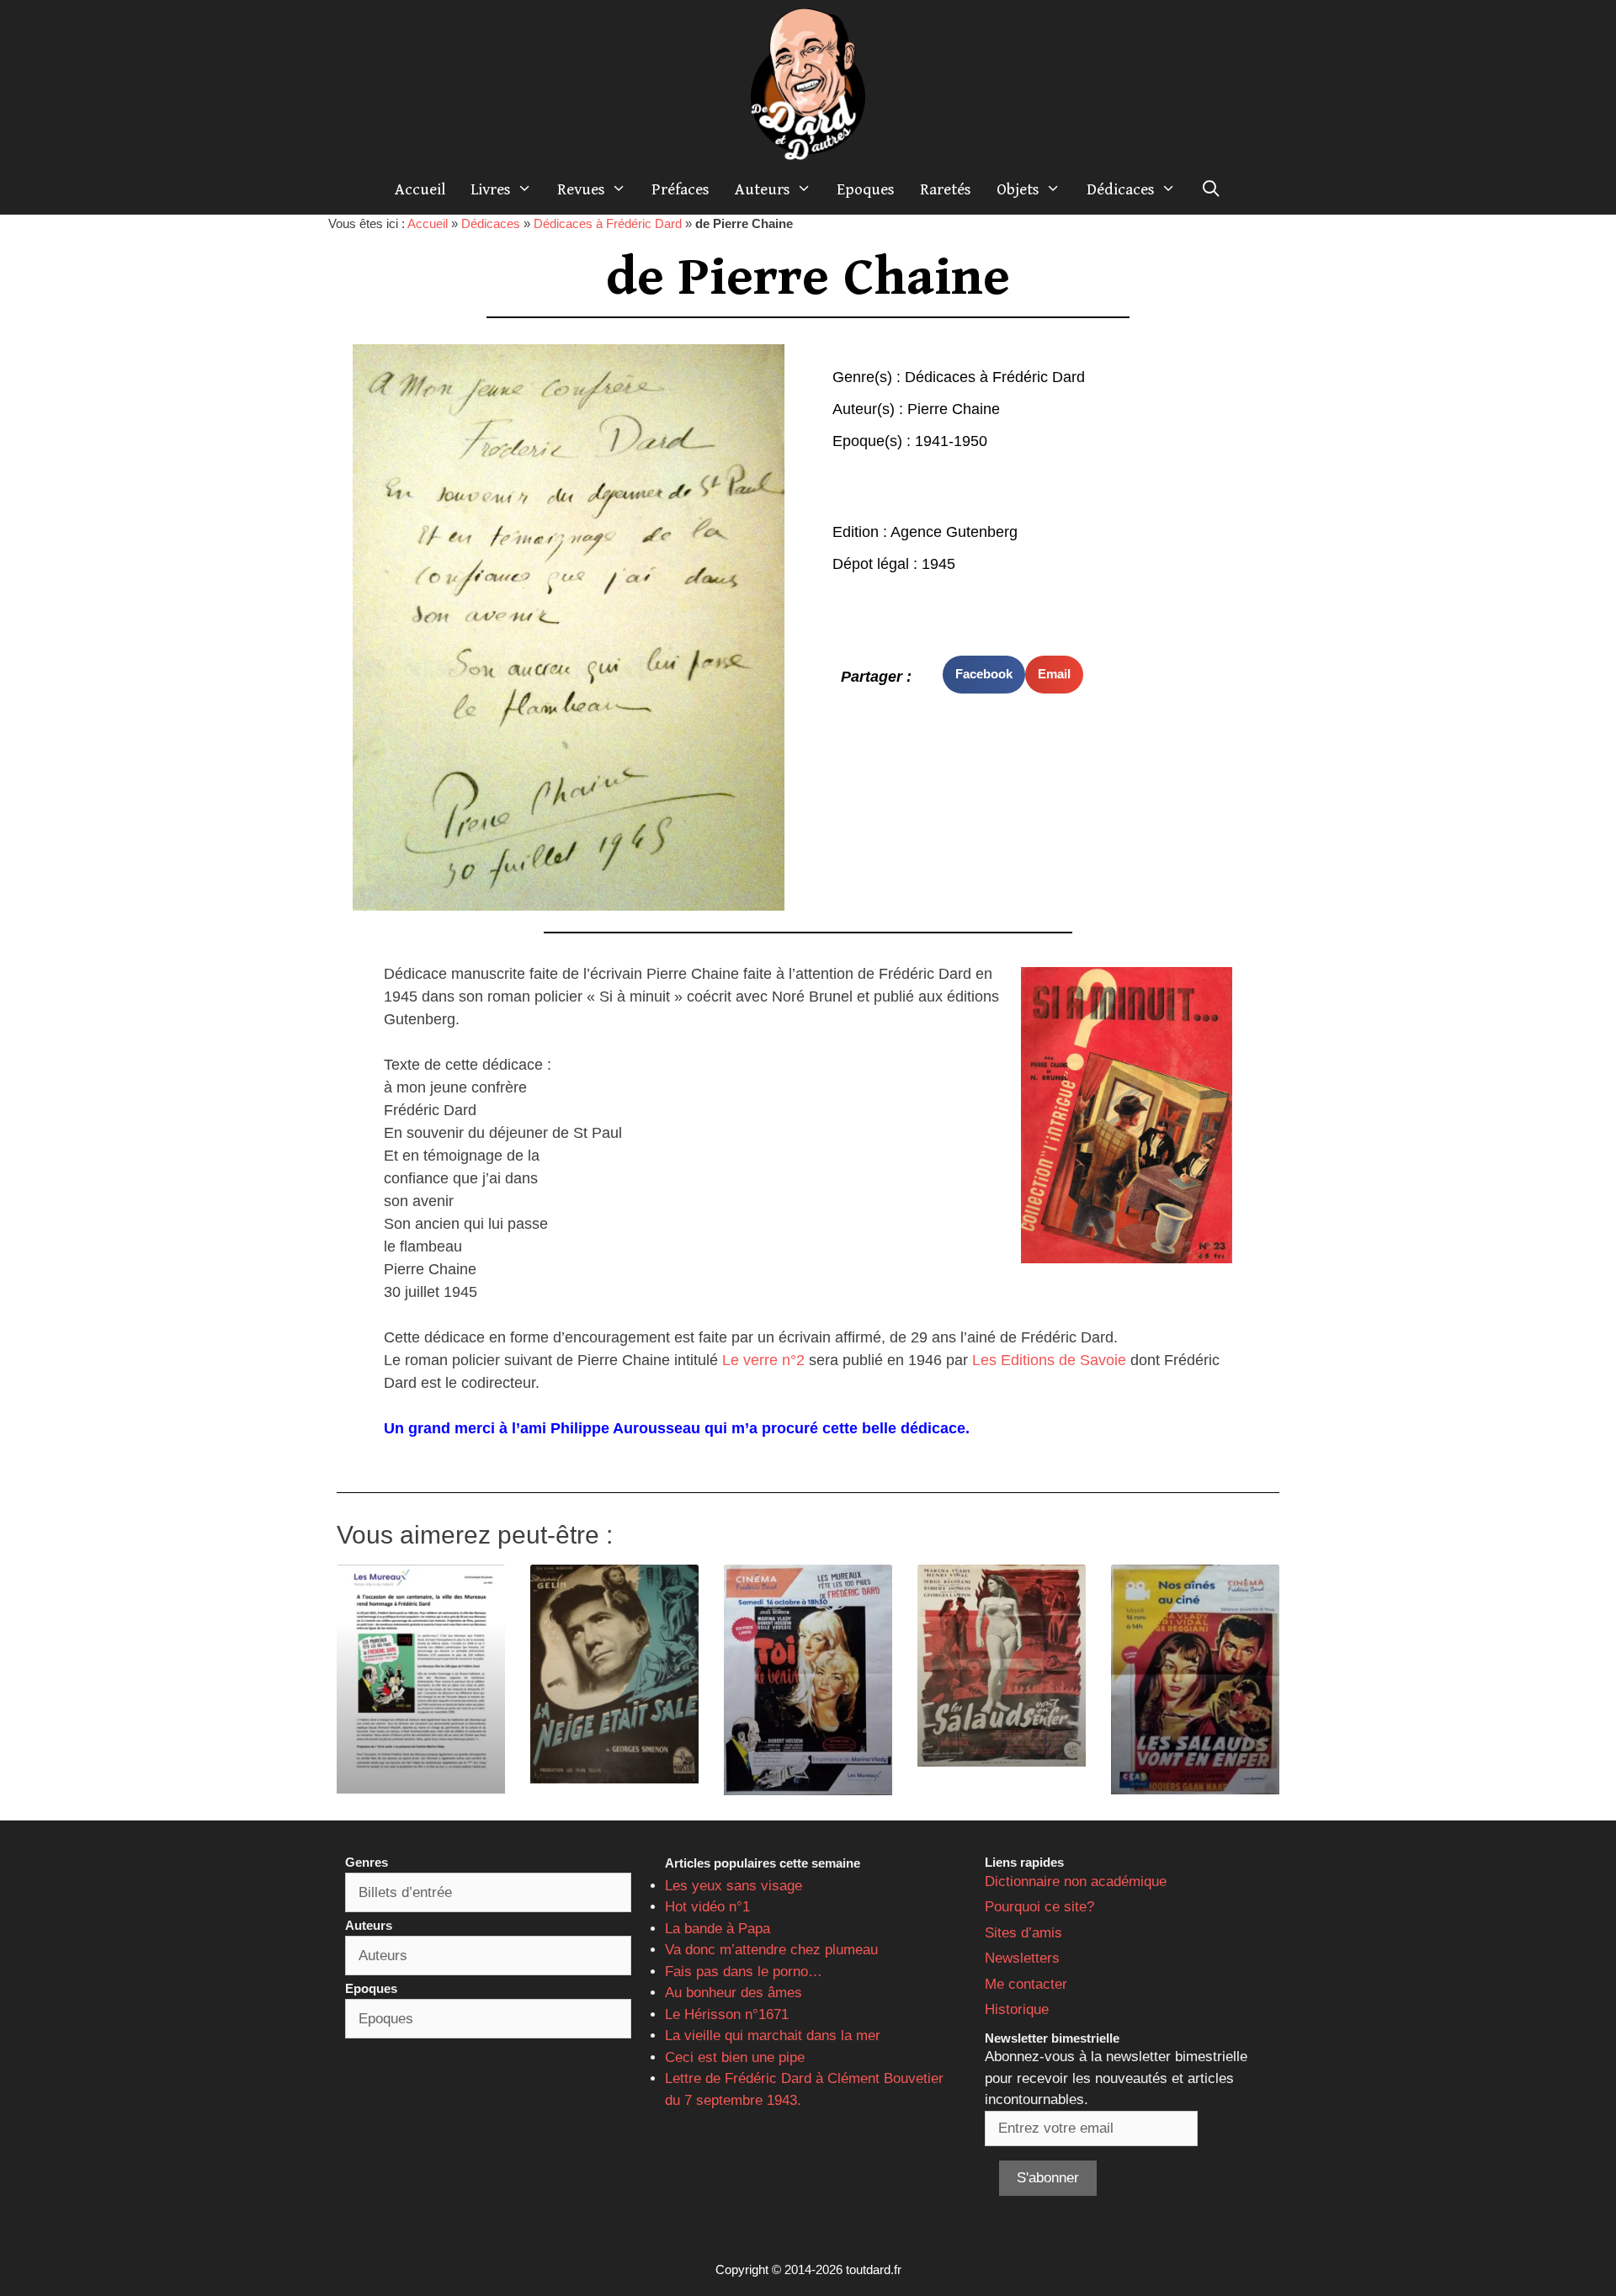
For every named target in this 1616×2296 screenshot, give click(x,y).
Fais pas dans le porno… (744, 1972)
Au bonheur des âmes (734, 1993)
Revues (581, 189)
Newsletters (1022, 1958)
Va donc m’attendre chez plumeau (771, 1950)
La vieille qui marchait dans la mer (773, 2036)
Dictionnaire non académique (1076, 1881)
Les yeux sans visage (734, 1886)
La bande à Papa (718, 1929)
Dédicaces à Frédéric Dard (608, 223)
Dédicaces (1121, 189)
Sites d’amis (1023, 1933)
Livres (491, 189)
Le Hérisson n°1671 (727, 2014)
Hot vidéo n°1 (707, 1907)
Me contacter (1026, 1984)
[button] (984, 675)
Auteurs (763, 189)
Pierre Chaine (954, 409)
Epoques (866, 189)
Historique (1017, 2009)
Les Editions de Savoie (1049, 1360)
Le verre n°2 (763, 1360)
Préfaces (680, 189)
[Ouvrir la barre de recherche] (1211, 189)
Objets (1018, 189)
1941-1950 (951, 441)
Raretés (946, 189)
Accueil (420, 189)
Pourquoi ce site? (1039, 1907)
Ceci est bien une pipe (735, 2057)
